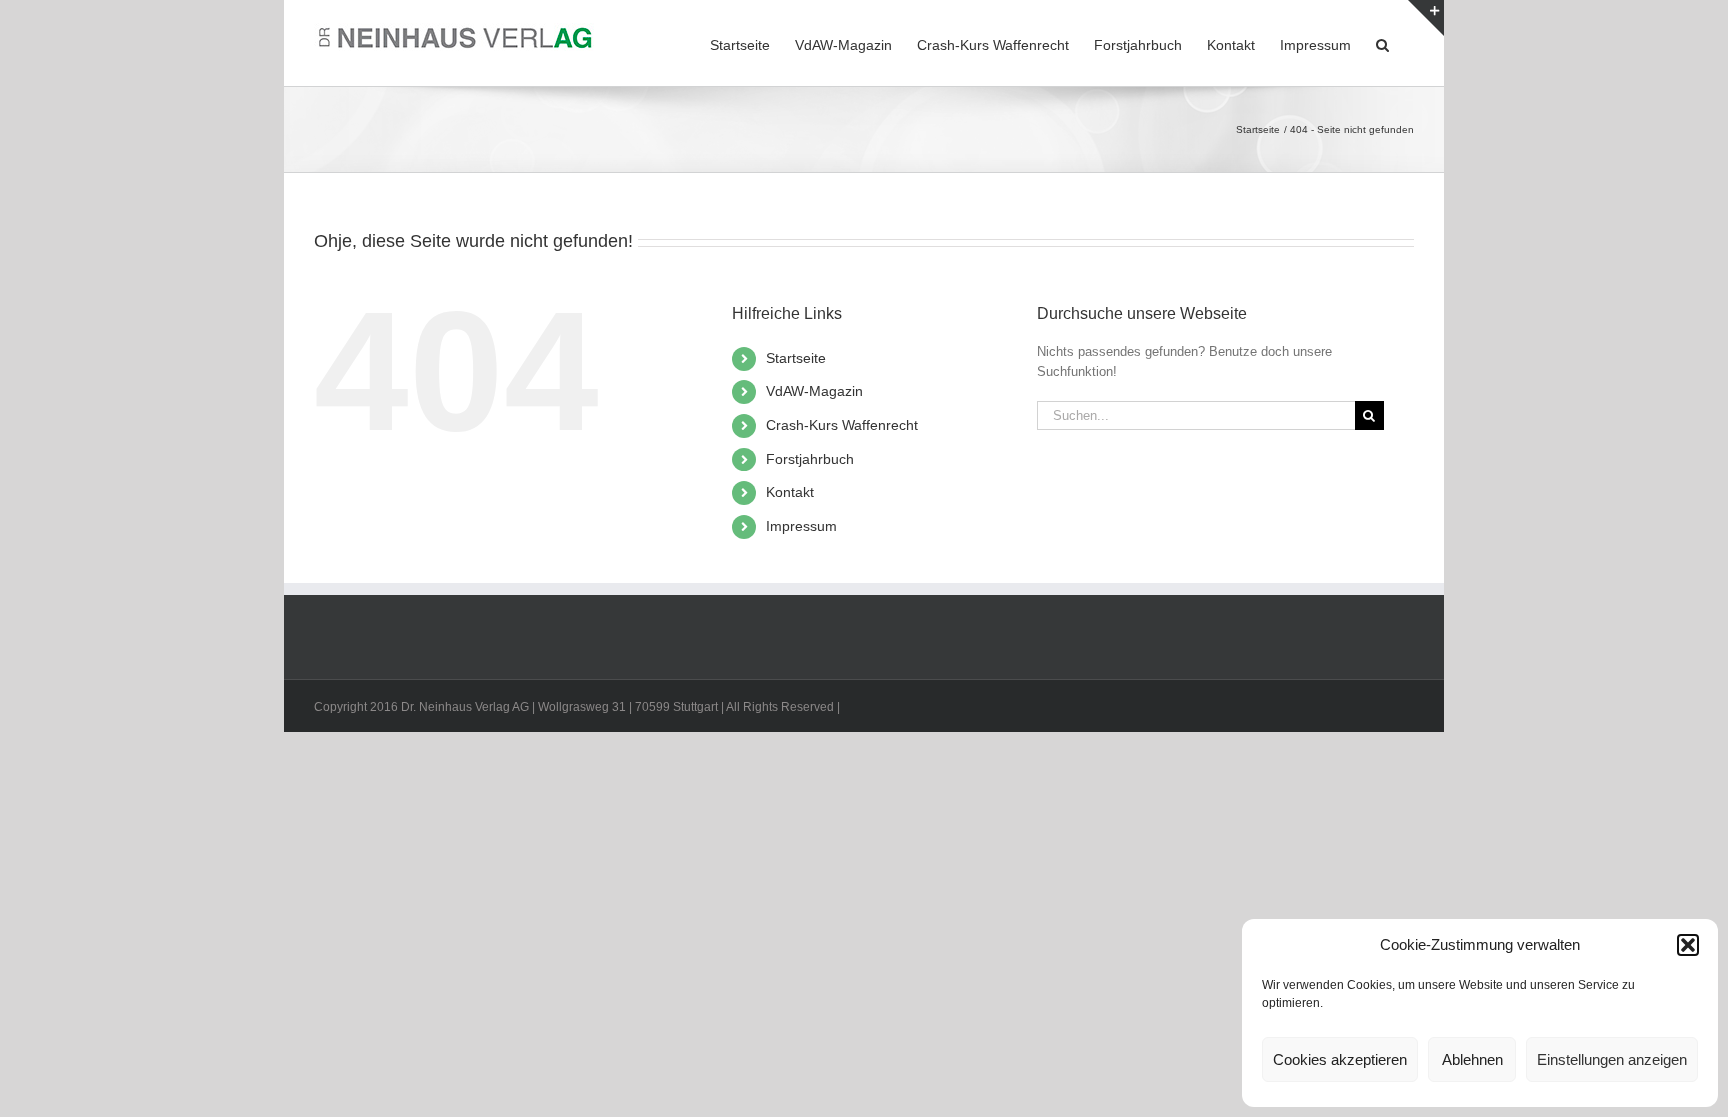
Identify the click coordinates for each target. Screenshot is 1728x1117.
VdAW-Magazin (814, 391)
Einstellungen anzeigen (1612, 1059)
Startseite (796, 358)
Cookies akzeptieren (1340, 1059)
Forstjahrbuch (810, 459)
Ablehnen (1472, 1059)
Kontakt (790, 492)
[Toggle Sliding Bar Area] (1426, 18)
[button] (1688, 945)
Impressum (801, 526)
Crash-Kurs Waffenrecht (842, 425)
